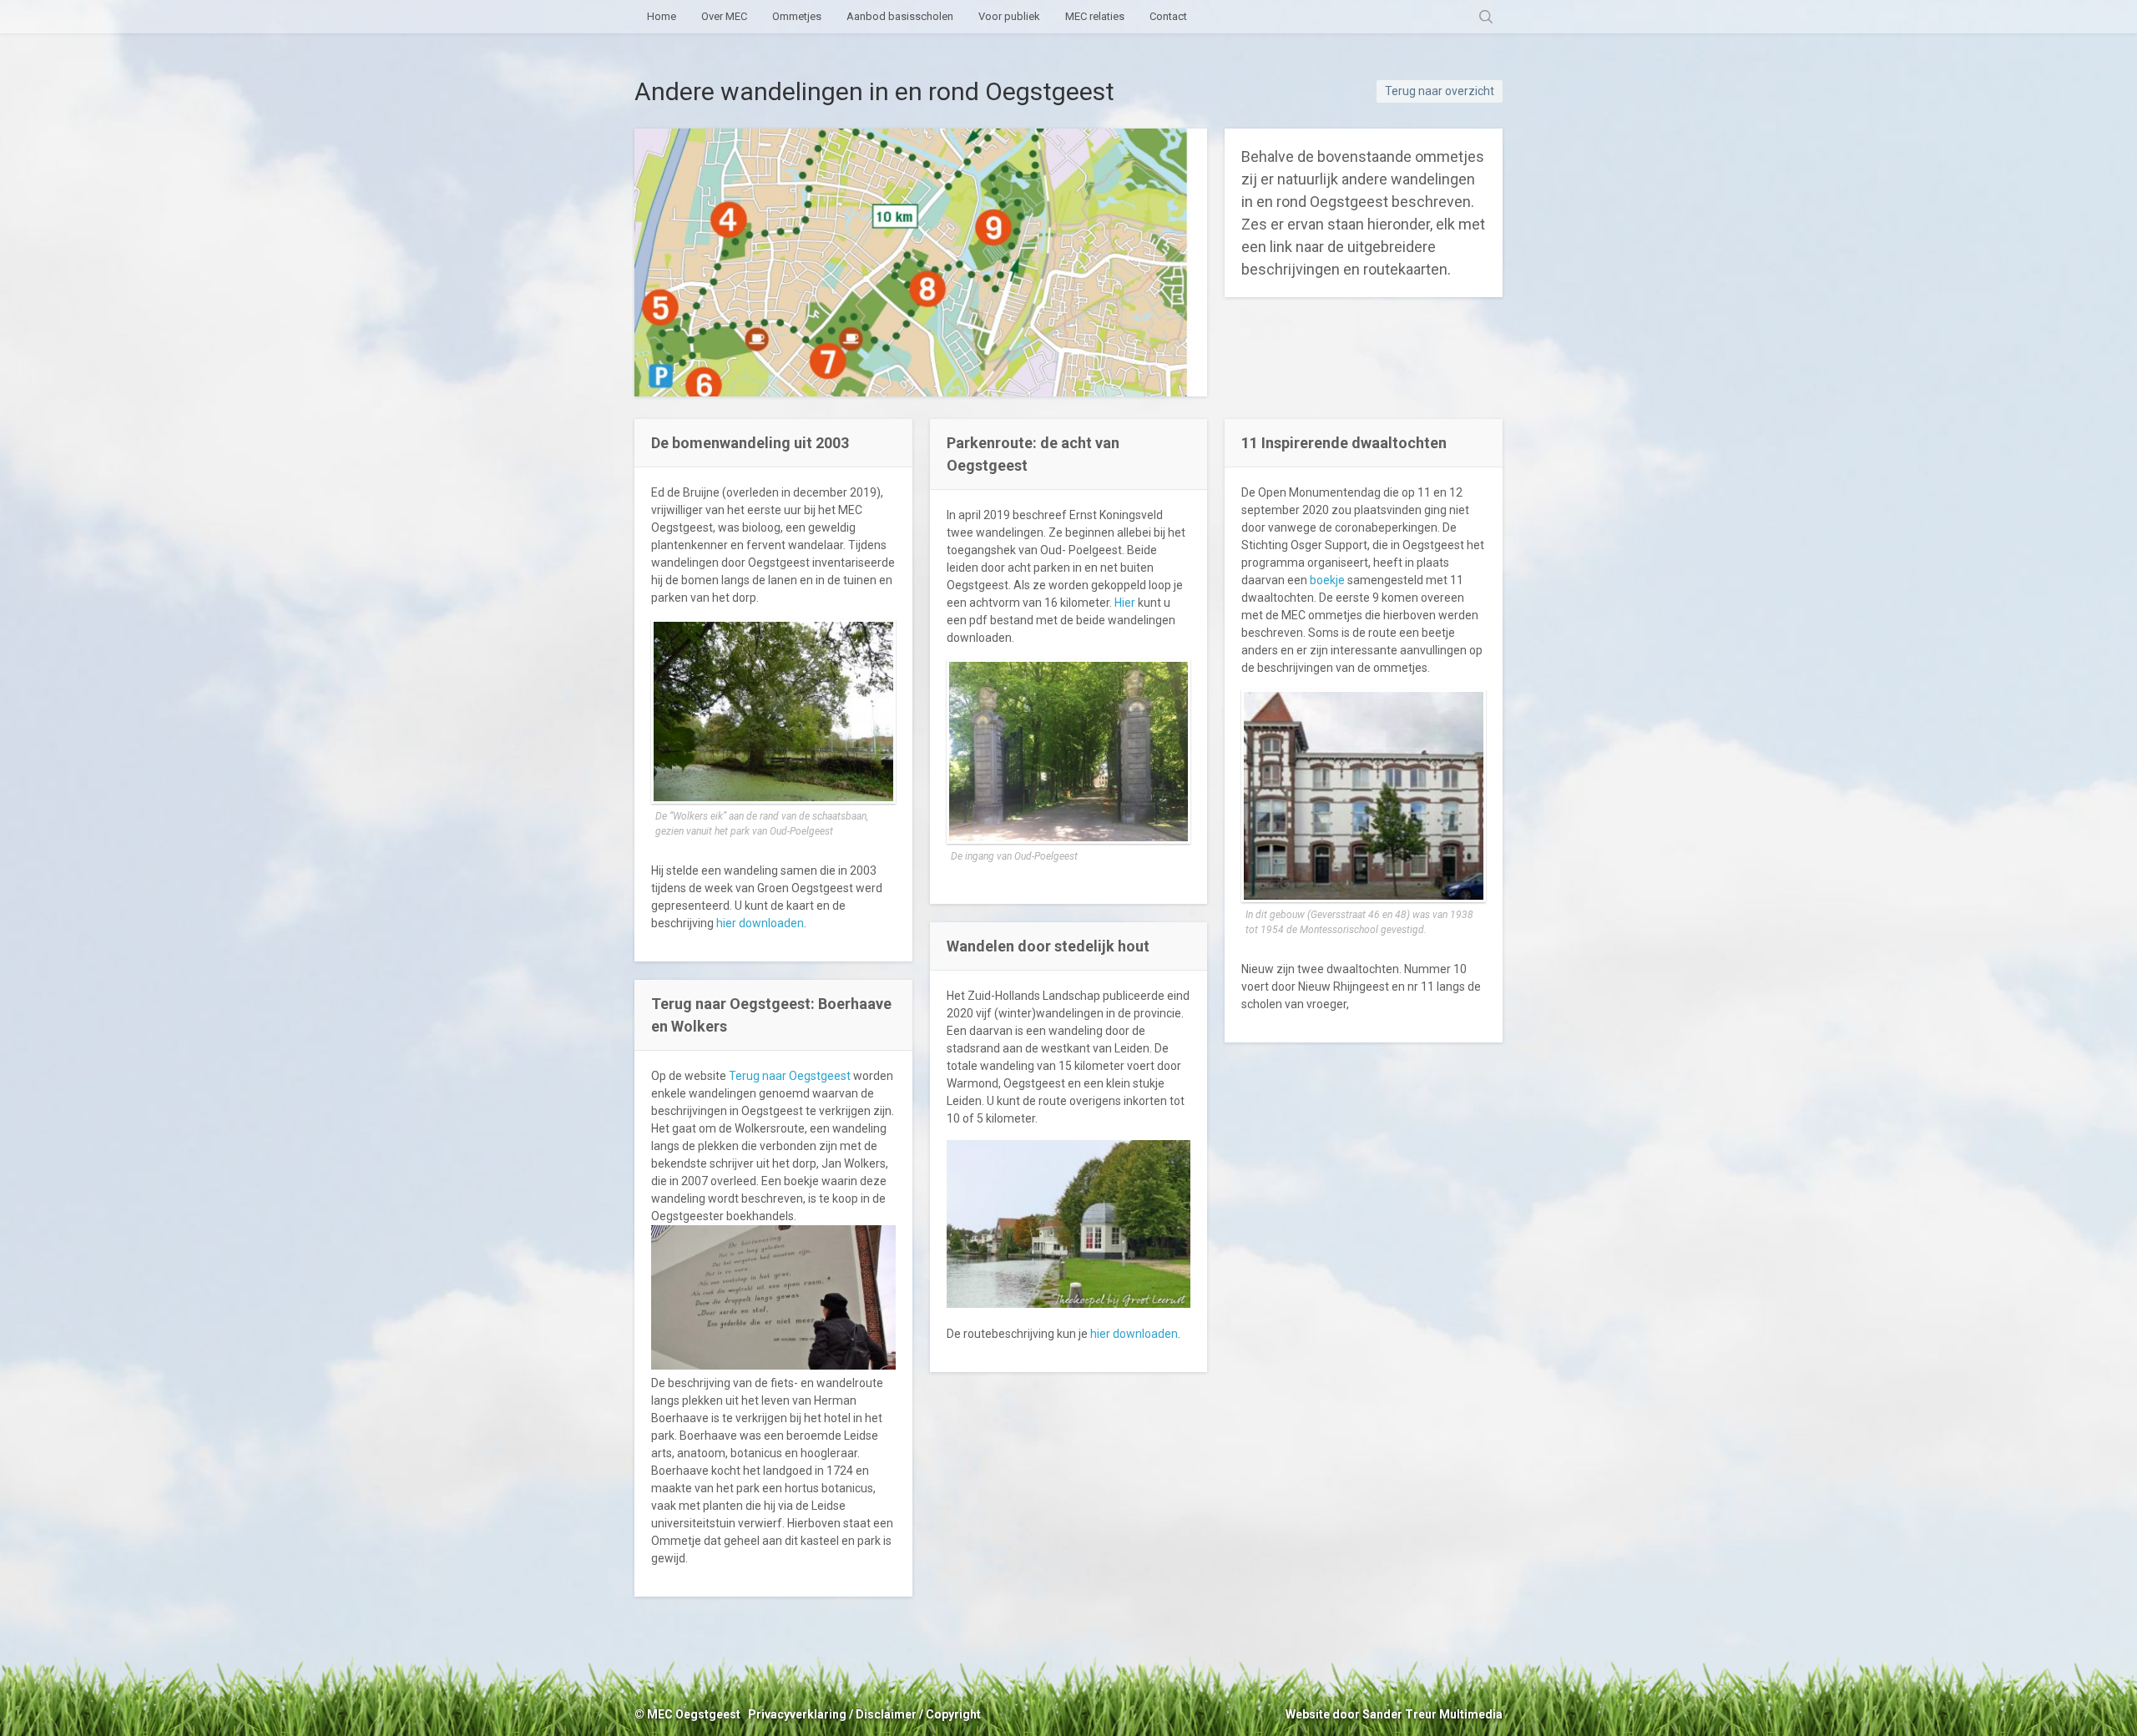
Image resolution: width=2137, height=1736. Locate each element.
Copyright (953, 1714)
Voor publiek (1009, 16)
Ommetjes (797, 16)
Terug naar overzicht (1440, 91)
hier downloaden (760, 923)
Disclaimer (886, 1714)
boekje (1327, 580)
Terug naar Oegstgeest (790, 1076)
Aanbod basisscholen (900, 16)
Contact (1168, 16)
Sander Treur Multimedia (1432, 1714)
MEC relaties (1095, 16)
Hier (1125, 603)
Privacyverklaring (797, 1714)
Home (662, 16)
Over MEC (724, 16)
